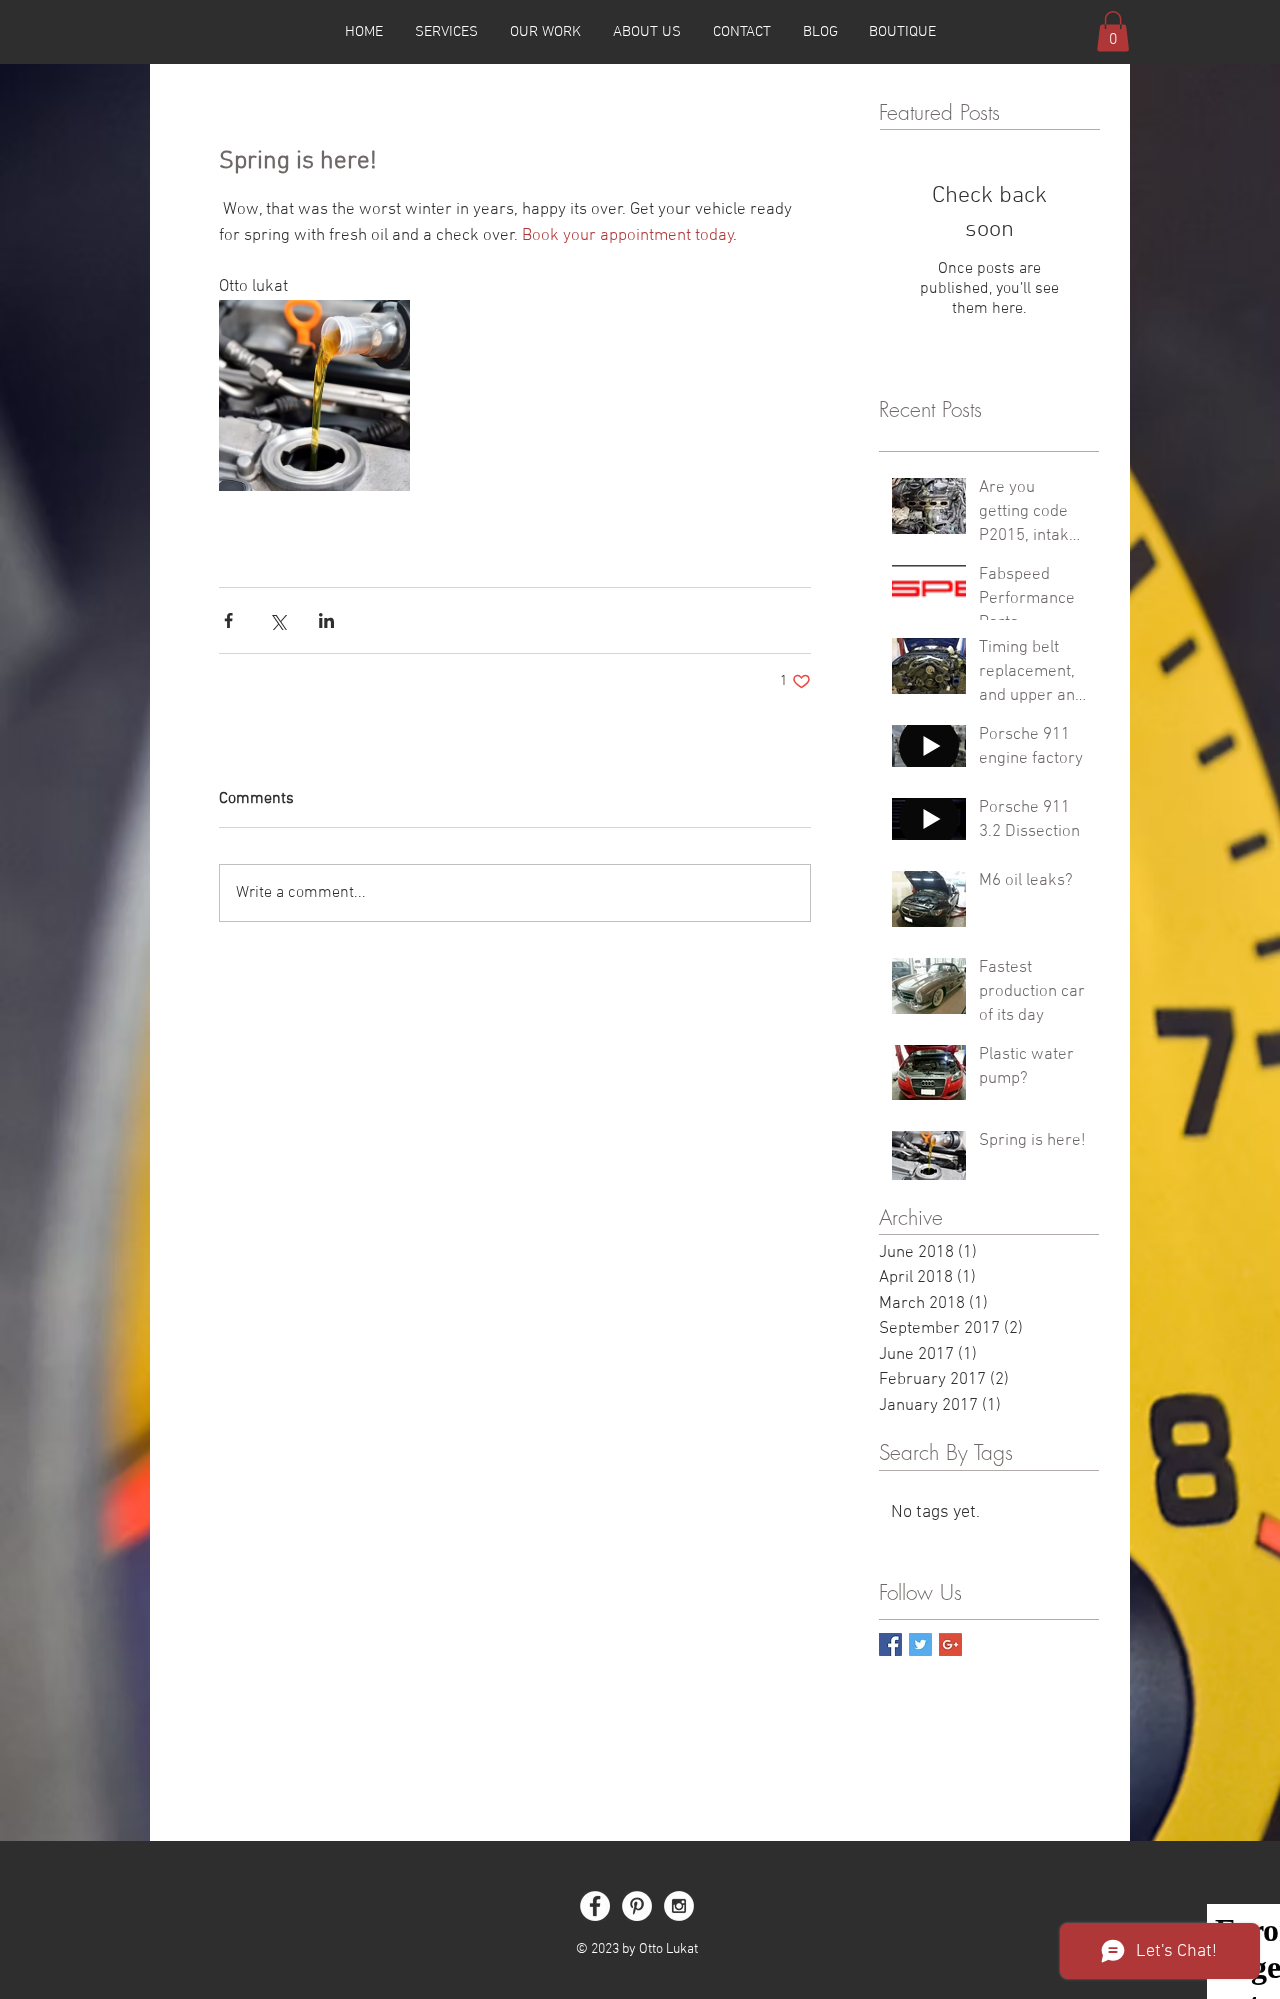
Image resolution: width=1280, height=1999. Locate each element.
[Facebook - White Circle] (595, 1906)
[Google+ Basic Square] (950, 1644)
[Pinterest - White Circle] (637, 1906)
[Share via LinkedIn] (326, 620)
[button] (1113, 31)
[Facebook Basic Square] (890, 1644)
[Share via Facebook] (228, 620)
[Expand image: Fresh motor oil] (314, 395)
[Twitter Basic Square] (920, 1644)
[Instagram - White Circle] (679, 1906)
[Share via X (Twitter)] (277, 620)
